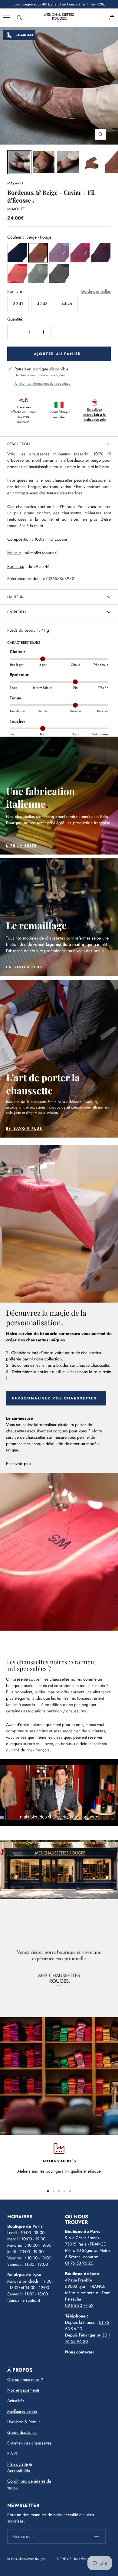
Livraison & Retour (24, 2422)
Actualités (16, 2401)
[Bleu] (17, 253)
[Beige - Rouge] (38, 253)
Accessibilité (19, 2470)
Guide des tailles (96, 291)
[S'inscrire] (97, 2536)
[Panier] (112, 18)
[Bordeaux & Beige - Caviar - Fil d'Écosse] (44, 162)
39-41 (18, 304)
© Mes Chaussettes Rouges (26, 2559)
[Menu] (7, 18)
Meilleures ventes (22, 2411)
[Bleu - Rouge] (80, 253)
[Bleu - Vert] (38, 274)
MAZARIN (15, 183)
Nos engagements (23, 2390)
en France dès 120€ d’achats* (23, 415)
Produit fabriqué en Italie (59, 414)
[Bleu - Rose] (59, 253)
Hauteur (15, 597)
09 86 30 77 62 (79, 2305)
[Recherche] (19, 18)
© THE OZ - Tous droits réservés (79, 2559)
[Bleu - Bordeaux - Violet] (101, 253)
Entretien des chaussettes (29, 2443)
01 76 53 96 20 (79, 2263)
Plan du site (18, 2464)
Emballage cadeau (94, 414)
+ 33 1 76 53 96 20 (87, 2338)
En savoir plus (19, 1464)
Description (18, 444)
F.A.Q (12, 2454)
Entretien (16, 612)
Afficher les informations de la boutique (43, 383)
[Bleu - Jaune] (59, 274)
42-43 (42, 304)
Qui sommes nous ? (25, 2379)
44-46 (67, 304)
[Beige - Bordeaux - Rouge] (17, 274)
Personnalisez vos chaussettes (54, 1398)
